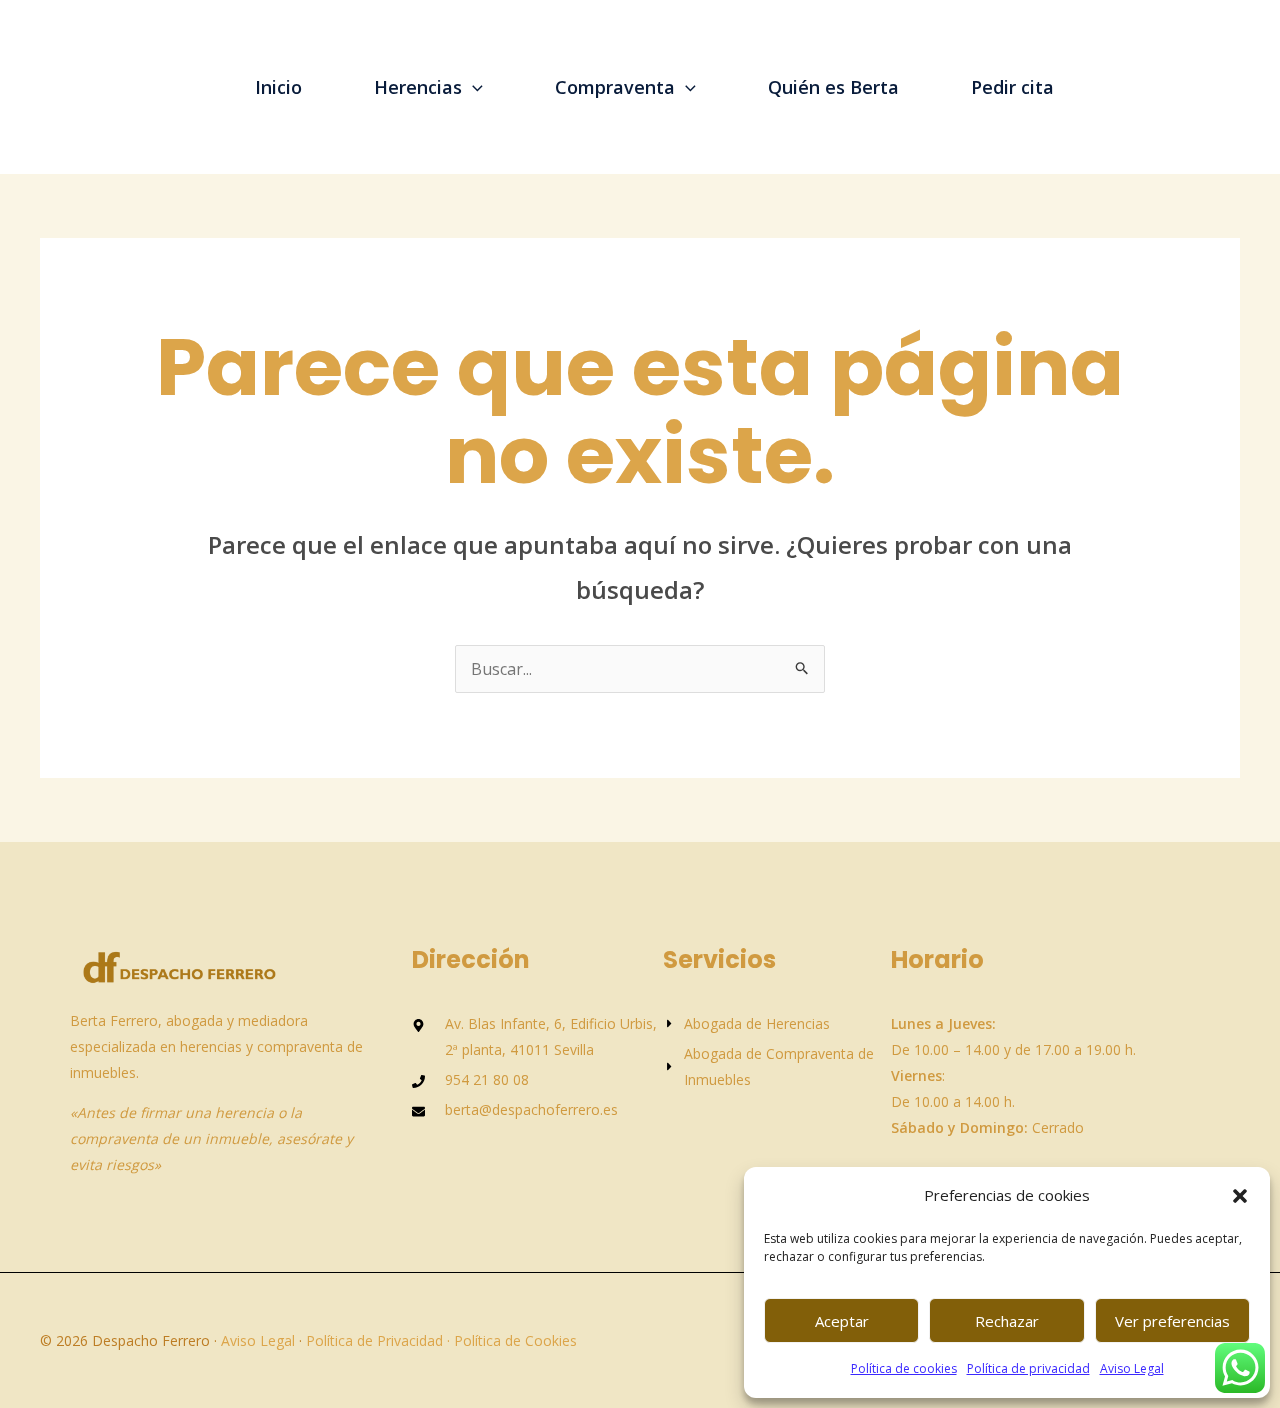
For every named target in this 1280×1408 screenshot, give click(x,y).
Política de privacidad (1028, 1368)
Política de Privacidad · (376, 1340)
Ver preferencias (1172, 1321)
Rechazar (1007, 1321)
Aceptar (842, 1321)
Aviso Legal (1132, 1368)
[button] (1240, 1196)
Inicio (278, 87)
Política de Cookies (515, 1340)
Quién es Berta (833, 87)
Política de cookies (904, 1368)
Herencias (418, 87)
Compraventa (615, 87)
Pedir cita (1012, 87)
